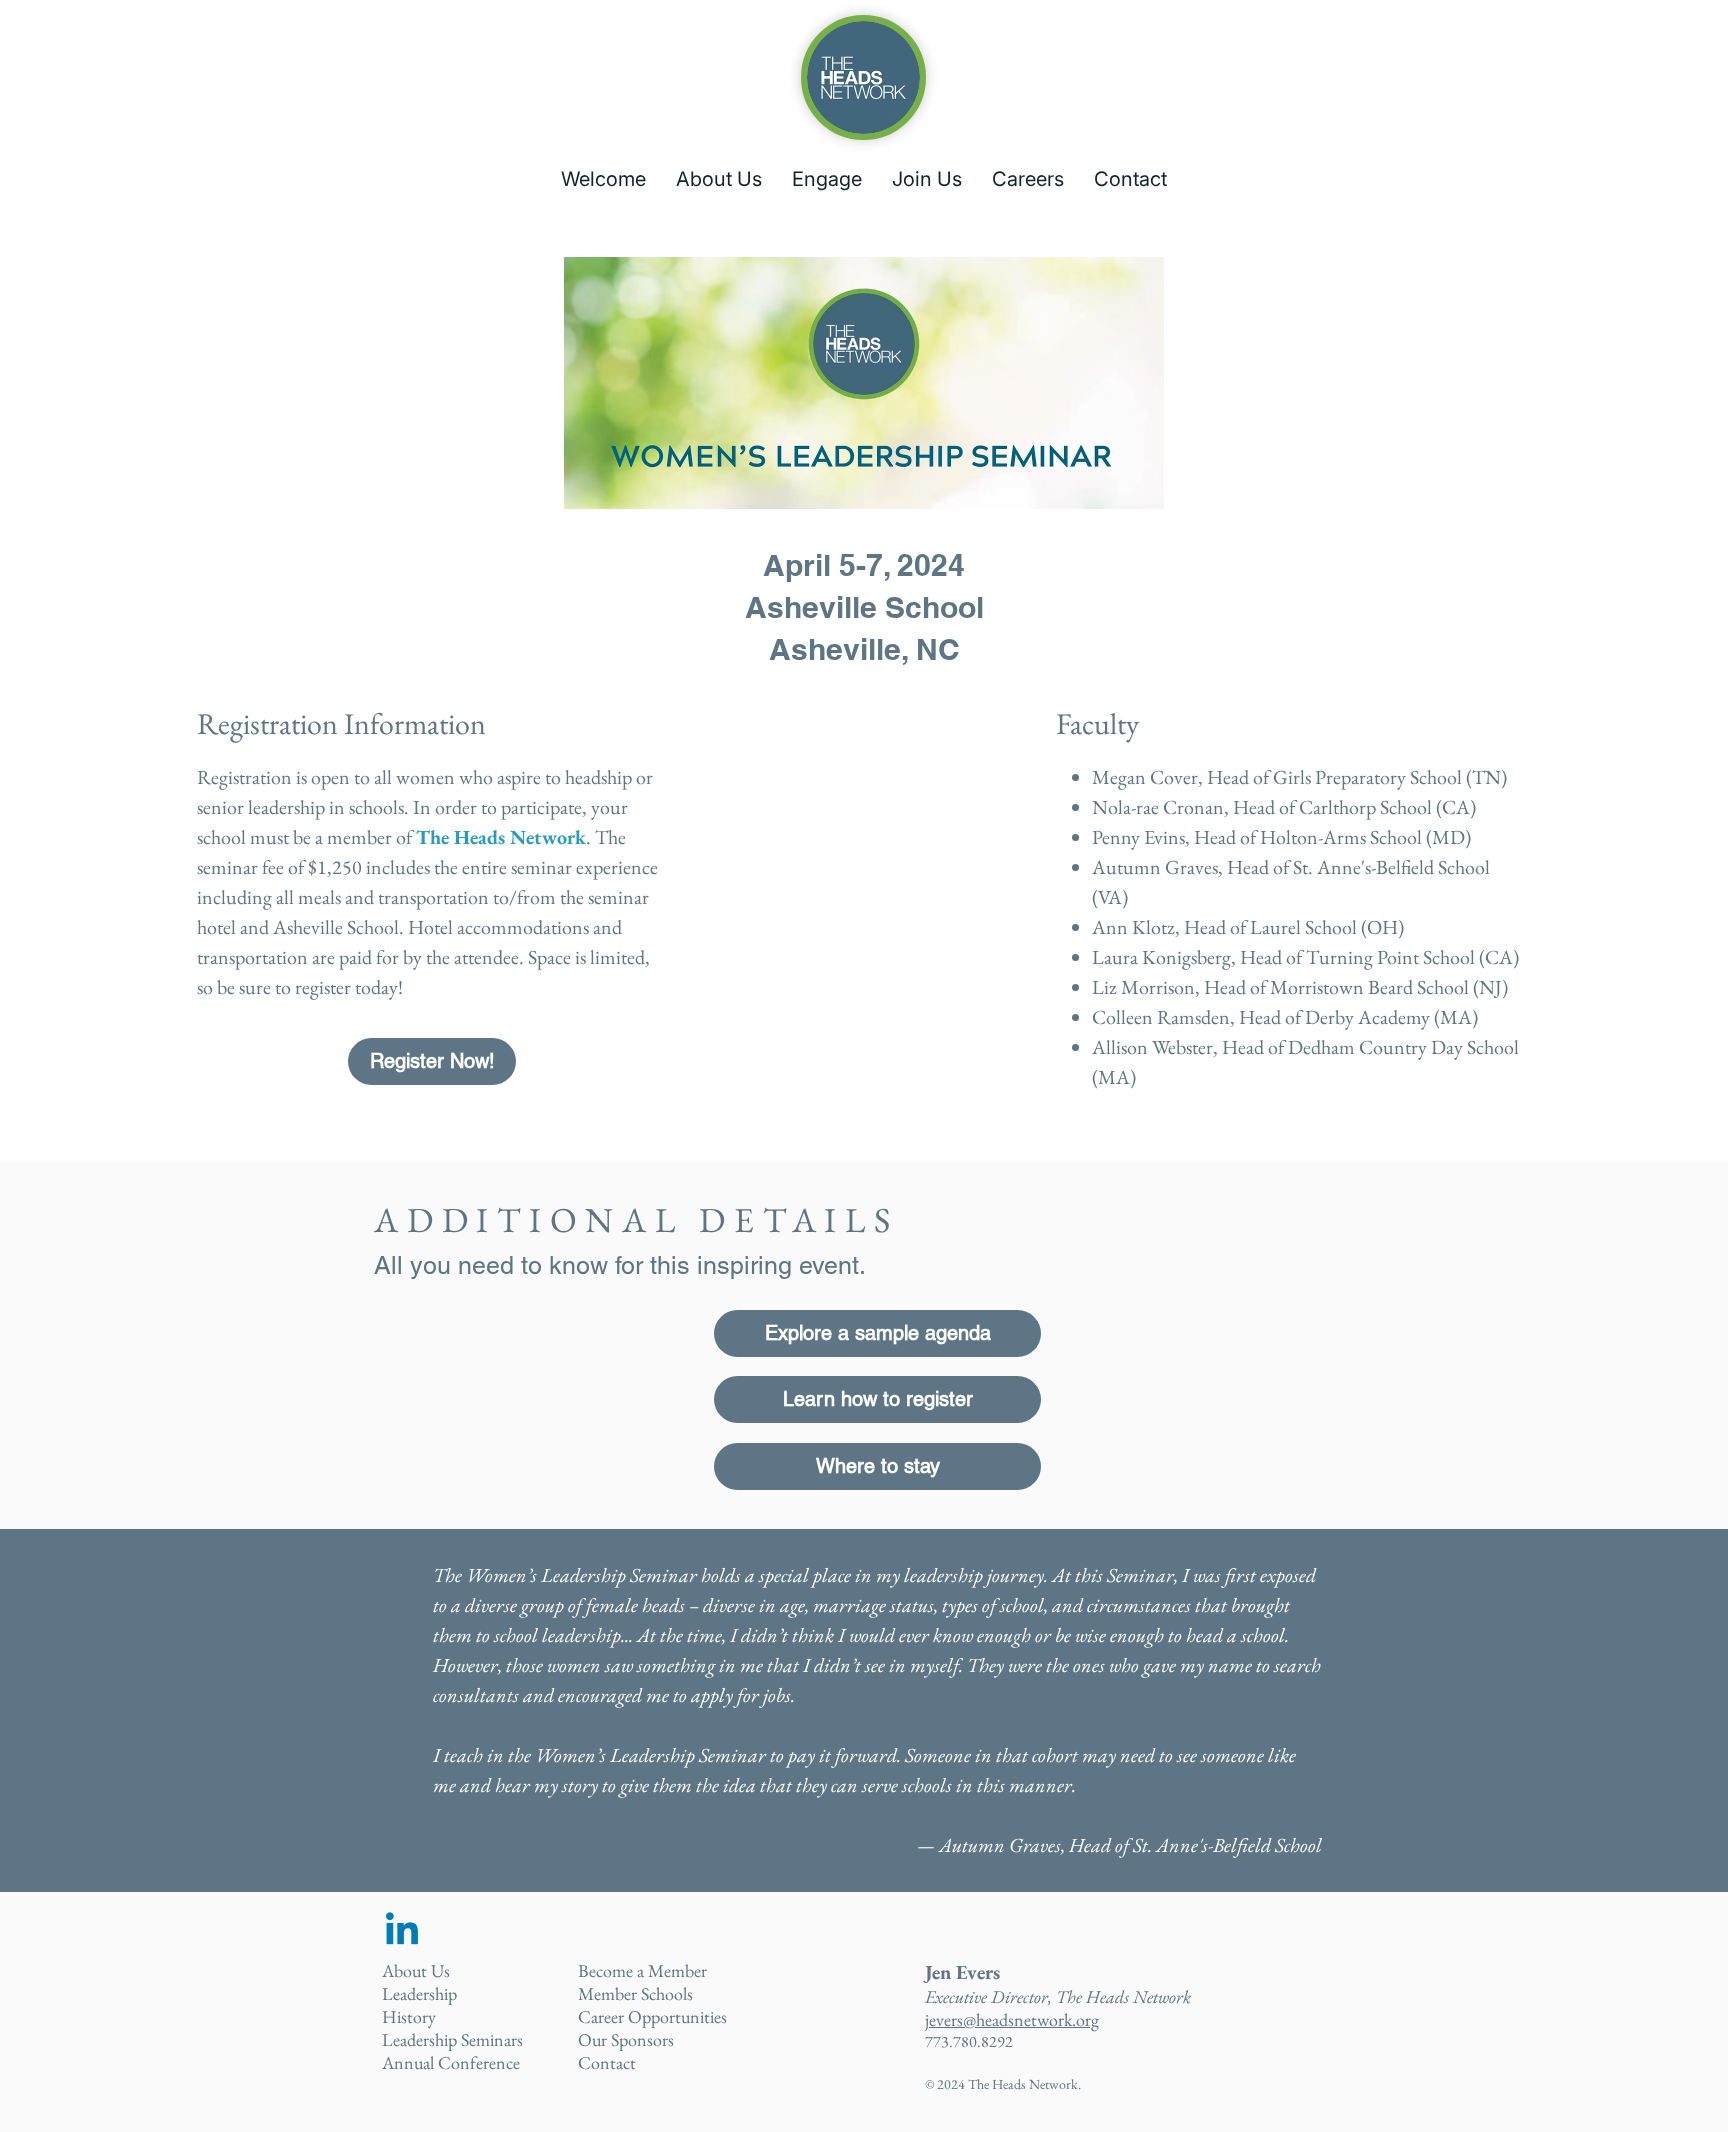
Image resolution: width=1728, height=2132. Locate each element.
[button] (719, 179)
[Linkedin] (402, 1932)
